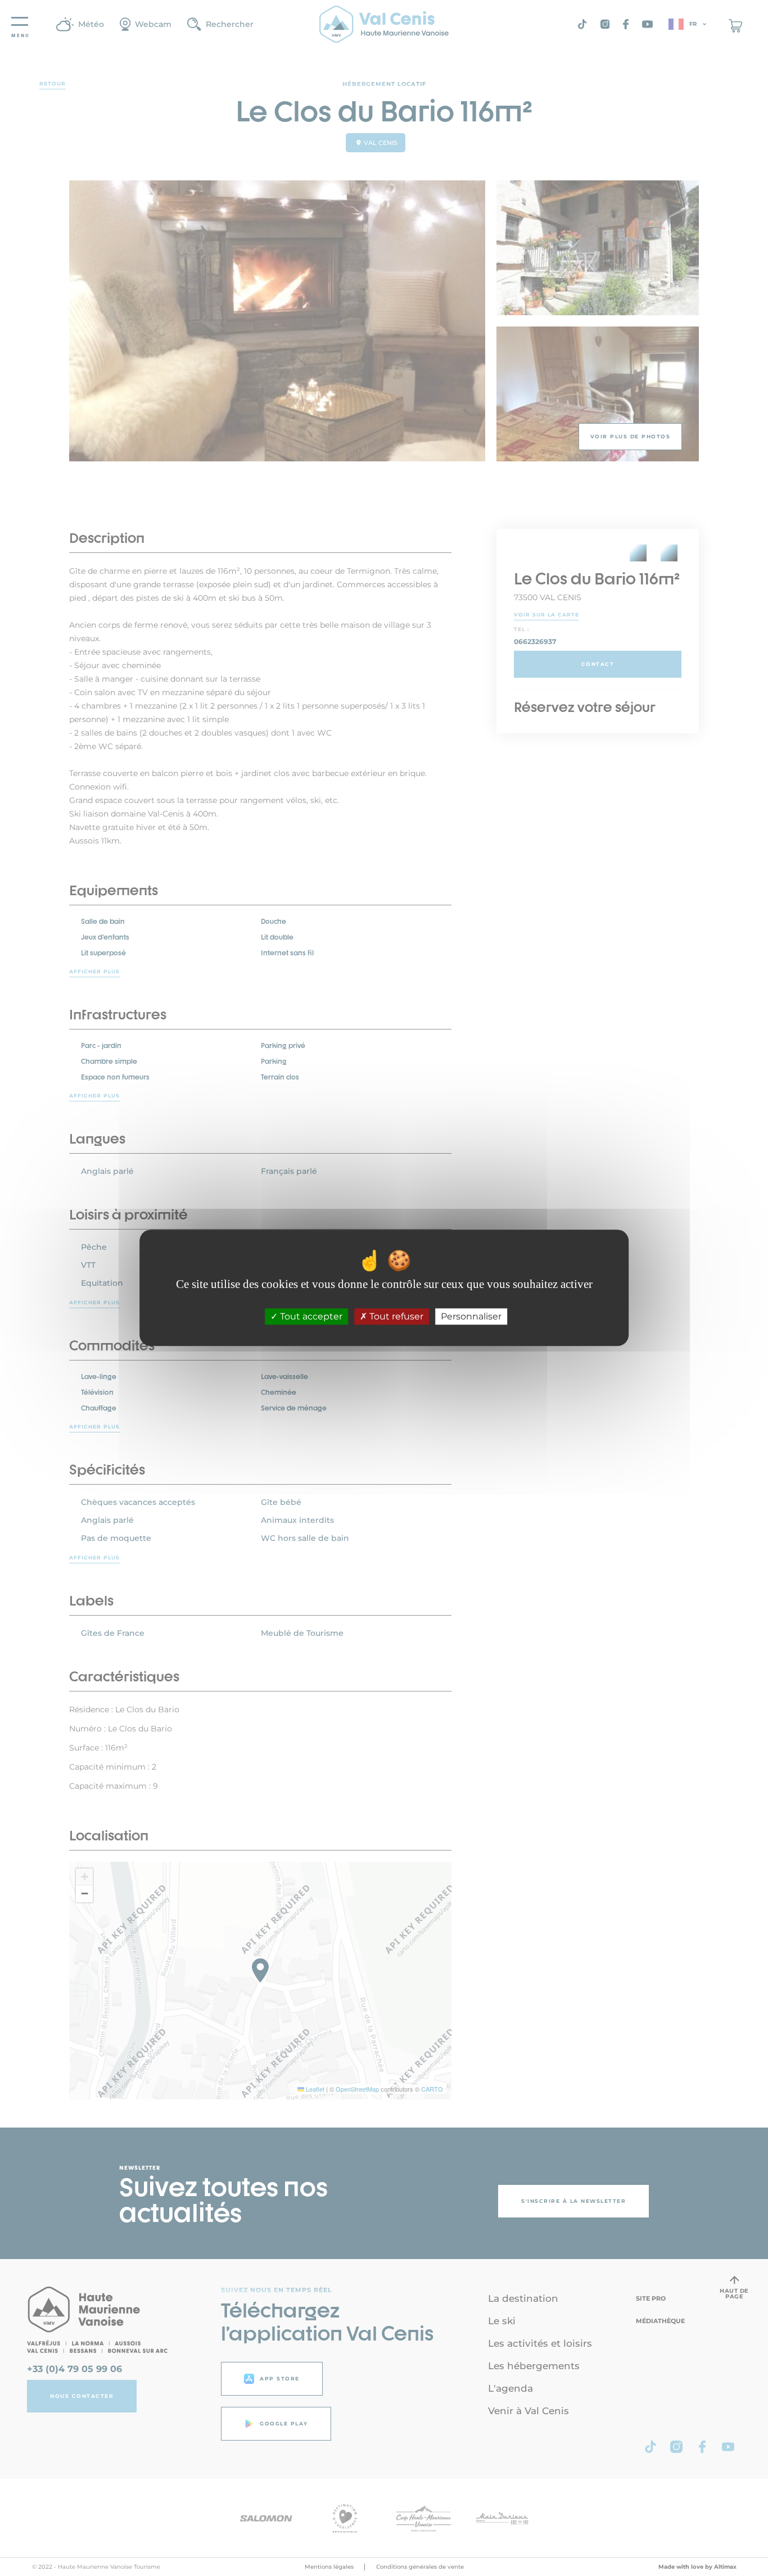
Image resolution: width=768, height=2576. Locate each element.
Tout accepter (310, 1317)
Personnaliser (471, 1317)
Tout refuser (395, 1317)
